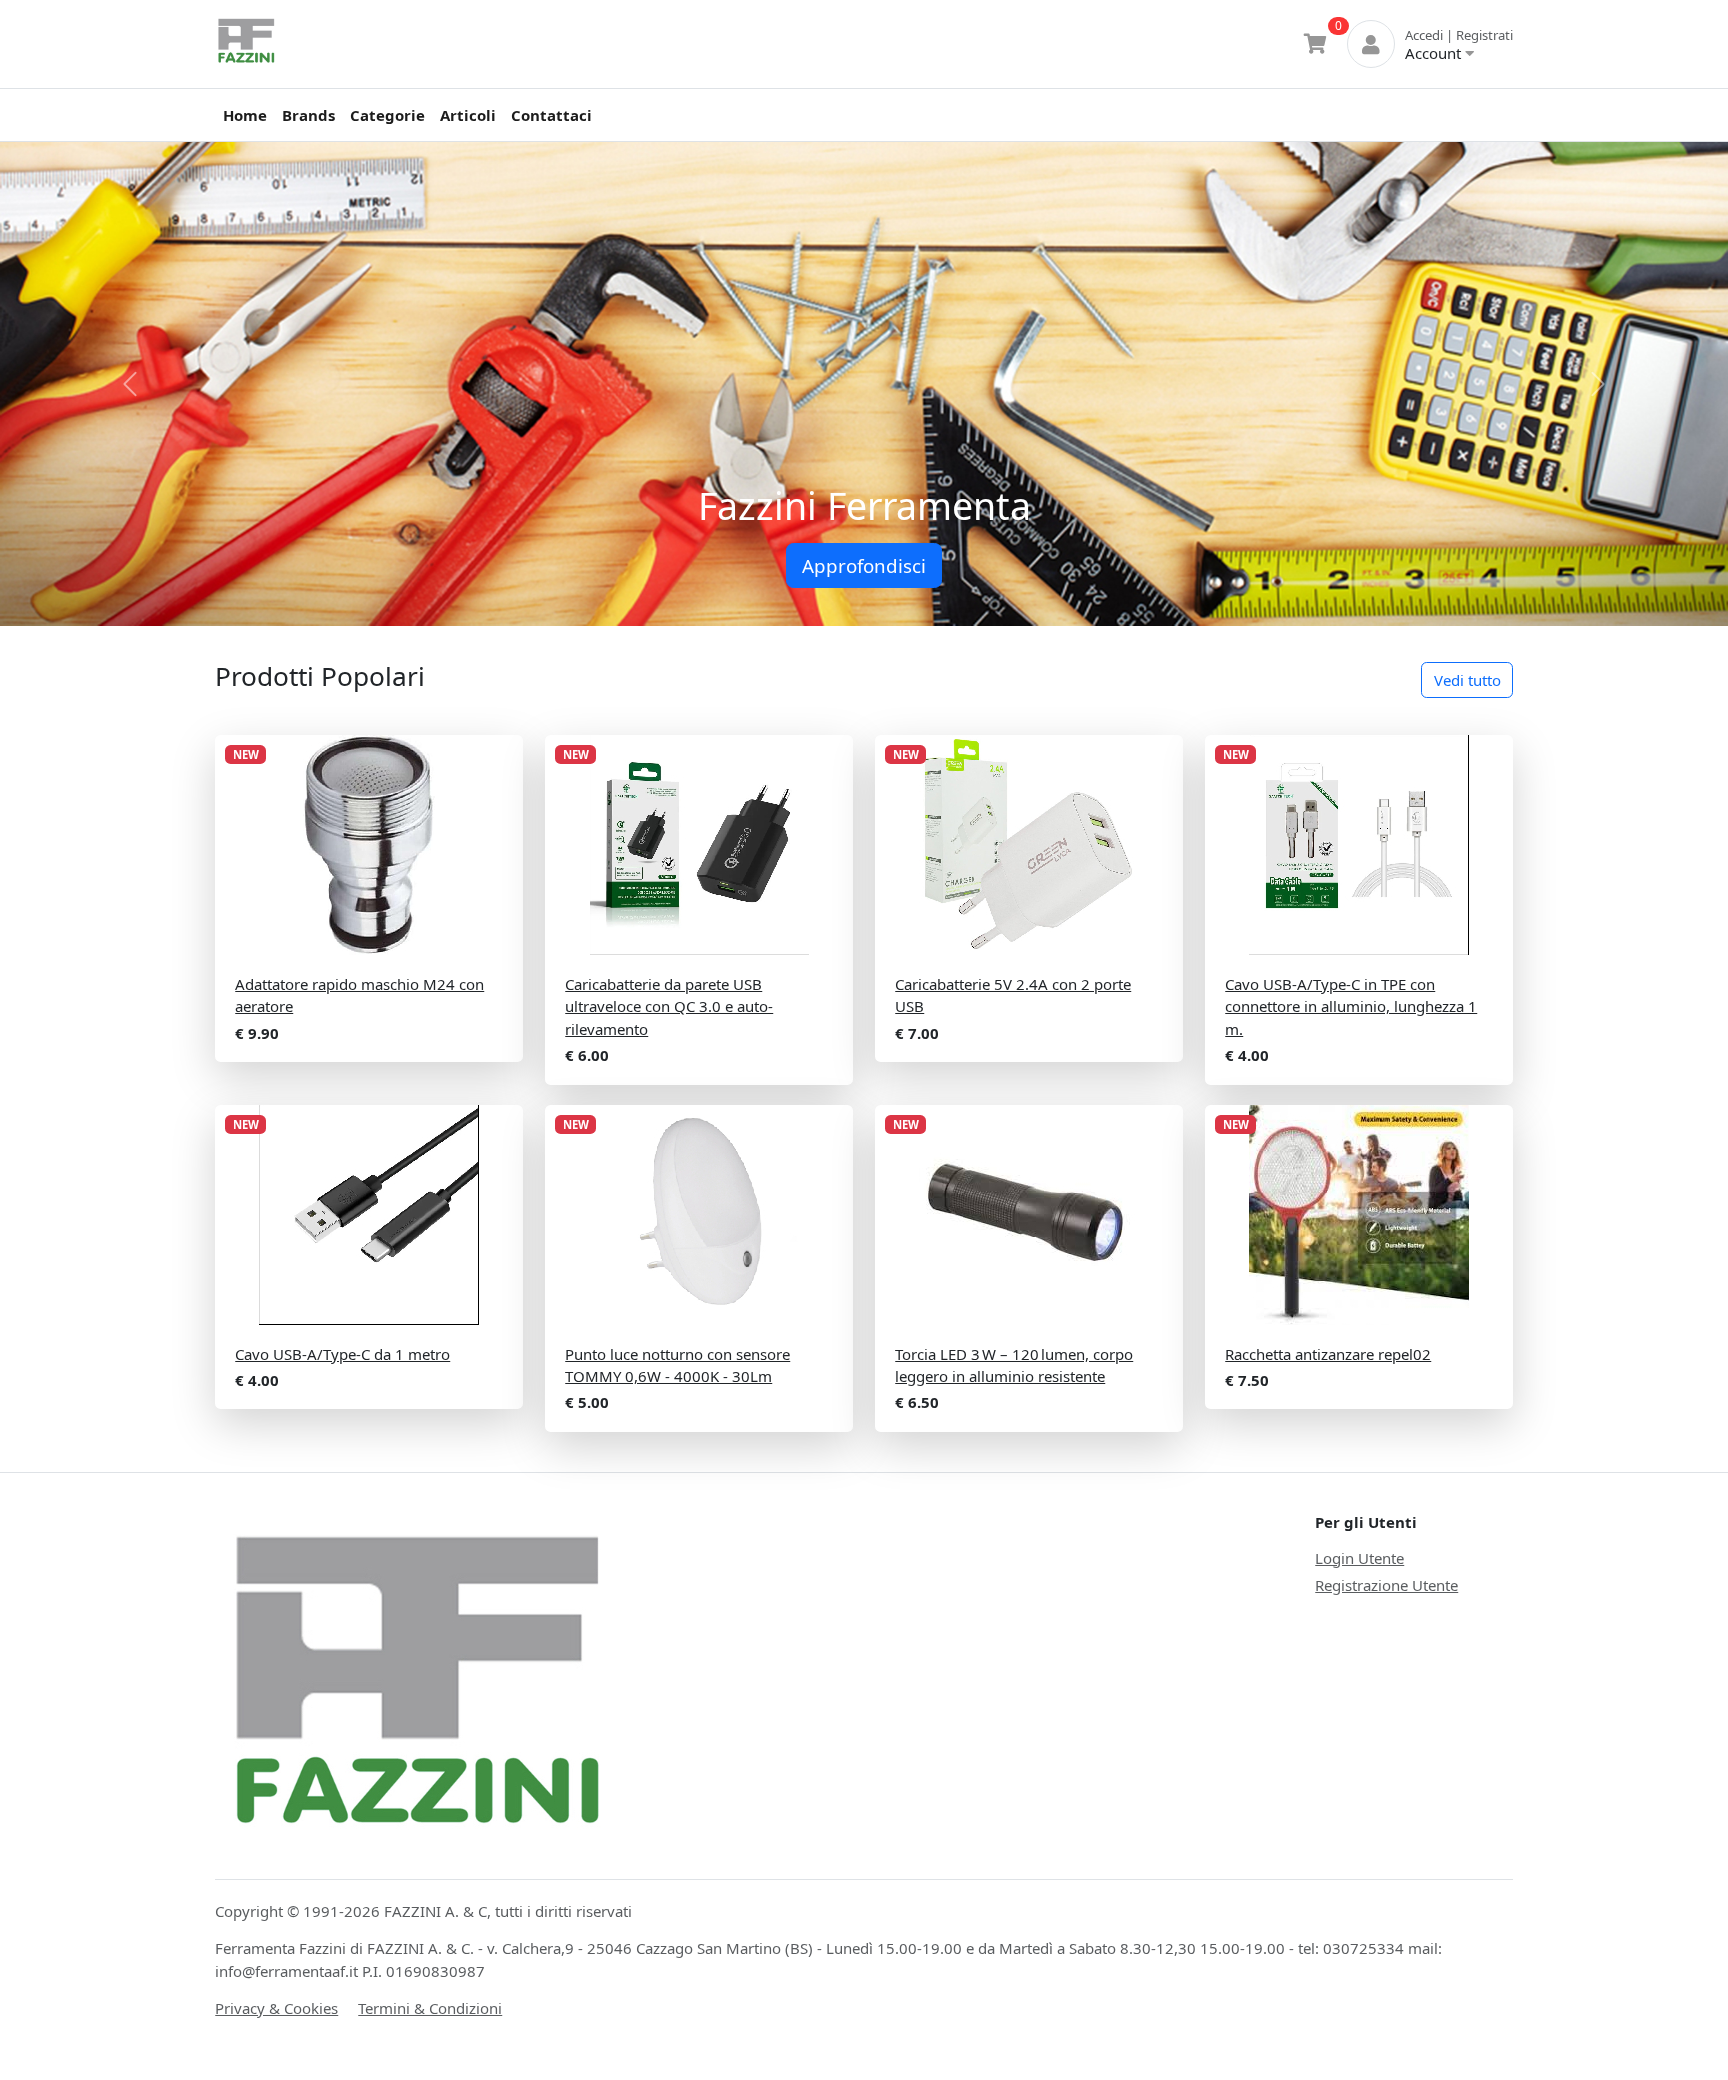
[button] (129, 384)
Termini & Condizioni (430, 2008)
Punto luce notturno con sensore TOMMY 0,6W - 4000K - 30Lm (677, 1365)
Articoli (468, 115)
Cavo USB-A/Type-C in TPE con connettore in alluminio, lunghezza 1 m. (1351, 1006)
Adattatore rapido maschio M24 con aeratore (359, 995)
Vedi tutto (1467, 680)
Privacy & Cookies (276, 2008)
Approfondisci (864, 565)
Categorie (387, 115)
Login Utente (1359, 1558)
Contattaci (551, 115)
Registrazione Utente (1386, 1585)
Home (245, 115)
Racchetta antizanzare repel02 (1328, 1354)
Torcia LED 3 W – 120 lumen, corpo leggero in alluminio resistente (1014, 1365)
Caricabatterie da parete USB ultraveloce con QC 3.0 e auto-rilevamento (669, 1006)
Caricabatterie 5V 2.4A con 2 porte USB (1013, 995)
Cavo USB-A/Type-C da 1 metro (342, 1354)
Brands (308, 115)
